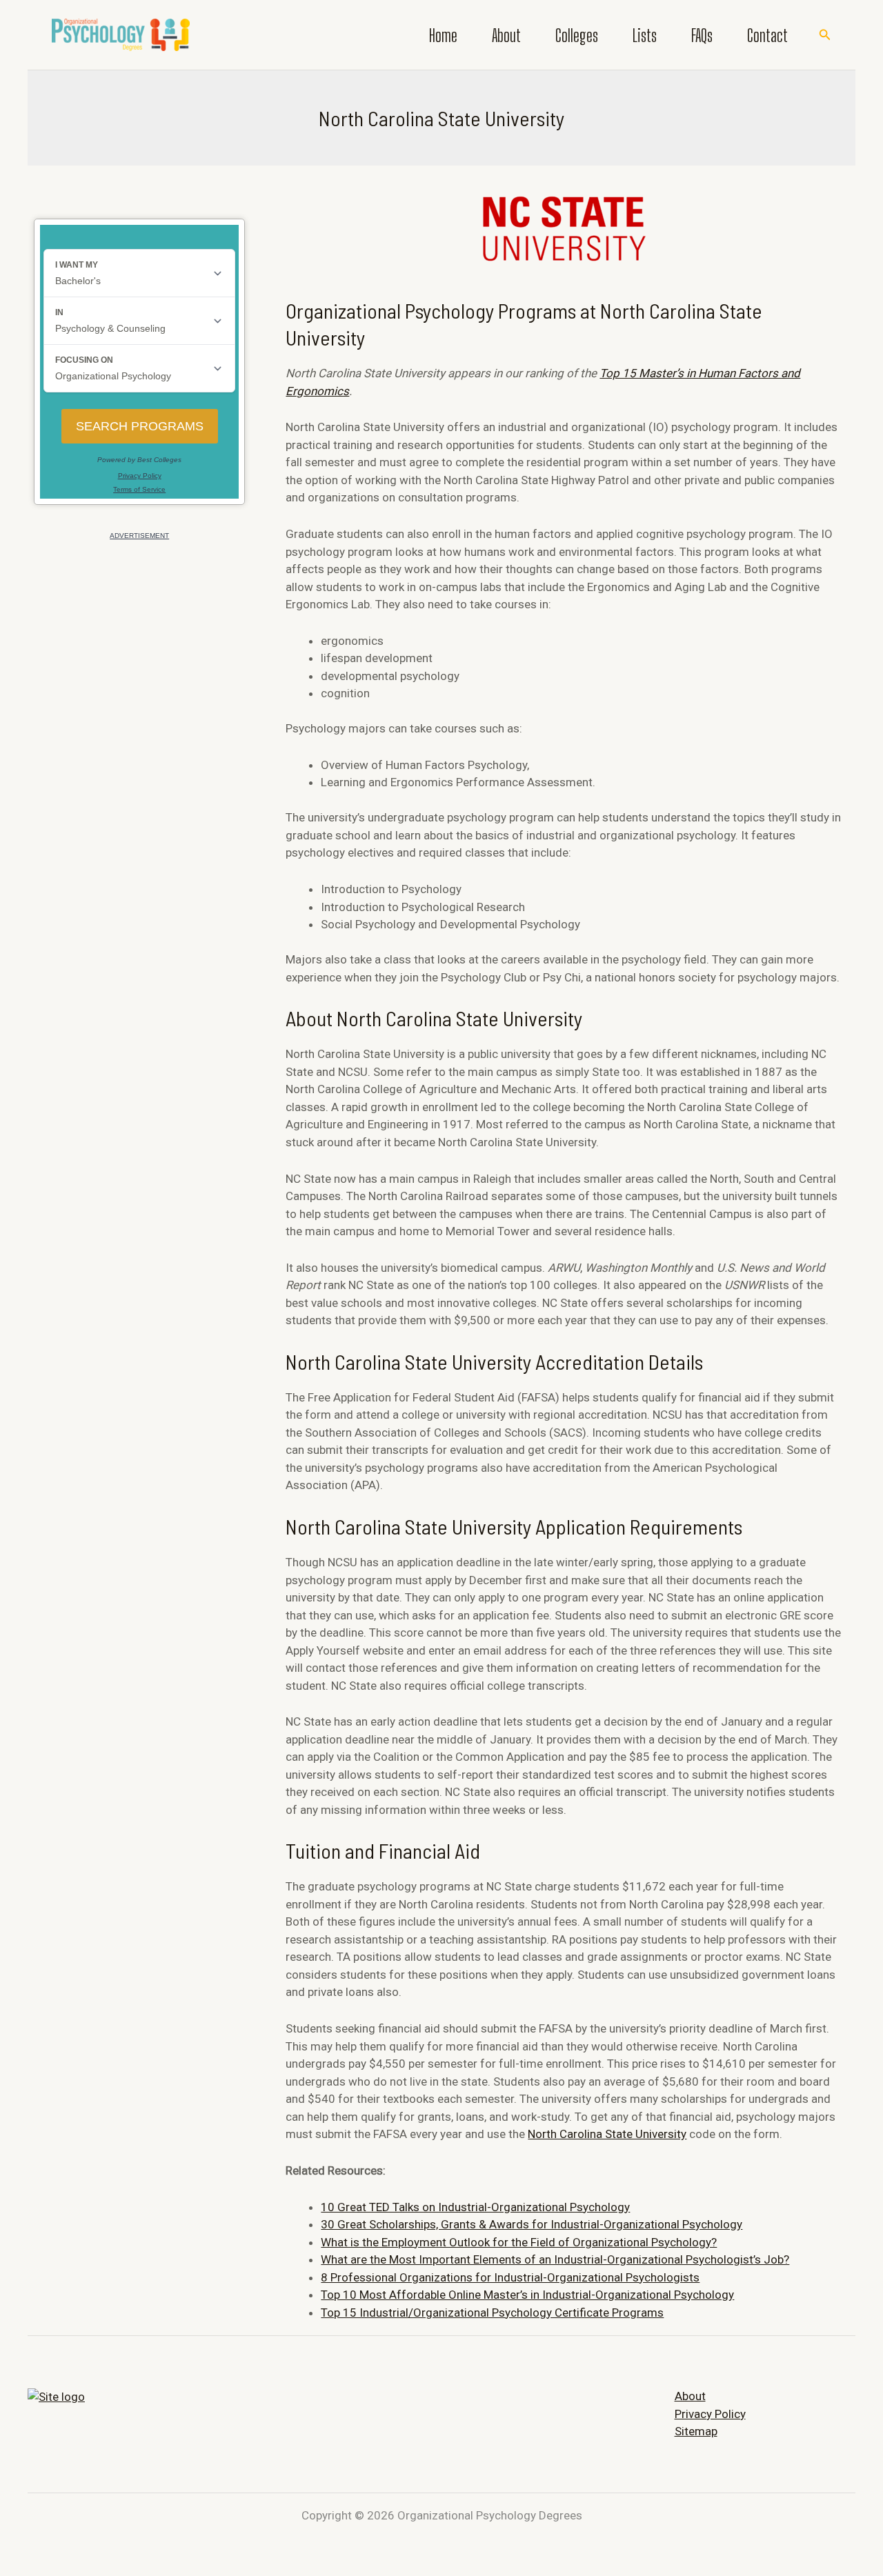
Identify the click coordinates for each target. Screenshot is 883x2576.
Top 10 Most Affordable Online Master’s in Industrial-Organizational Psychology (527, 2295)
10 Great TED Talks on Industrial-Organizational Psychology (475, 2207)
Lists (645, 35)
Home (443, 35)
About (506, 35)
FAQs (702, 35)
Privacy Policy (710, 2414)
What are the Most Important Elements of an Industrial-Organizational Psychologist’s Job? (555, 2259)
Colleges (577, 35)
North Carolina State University (607, 2134)
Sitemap (696, 2431)
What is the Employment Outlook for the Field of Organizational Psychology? (519, 2242)
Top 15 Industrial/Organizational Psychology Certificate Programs (492, 2313)
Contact (767, 35)
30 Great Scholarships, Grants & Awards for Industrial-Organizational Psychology (532, 2224)
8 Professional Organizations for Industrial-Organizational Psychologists (510, 2277)
